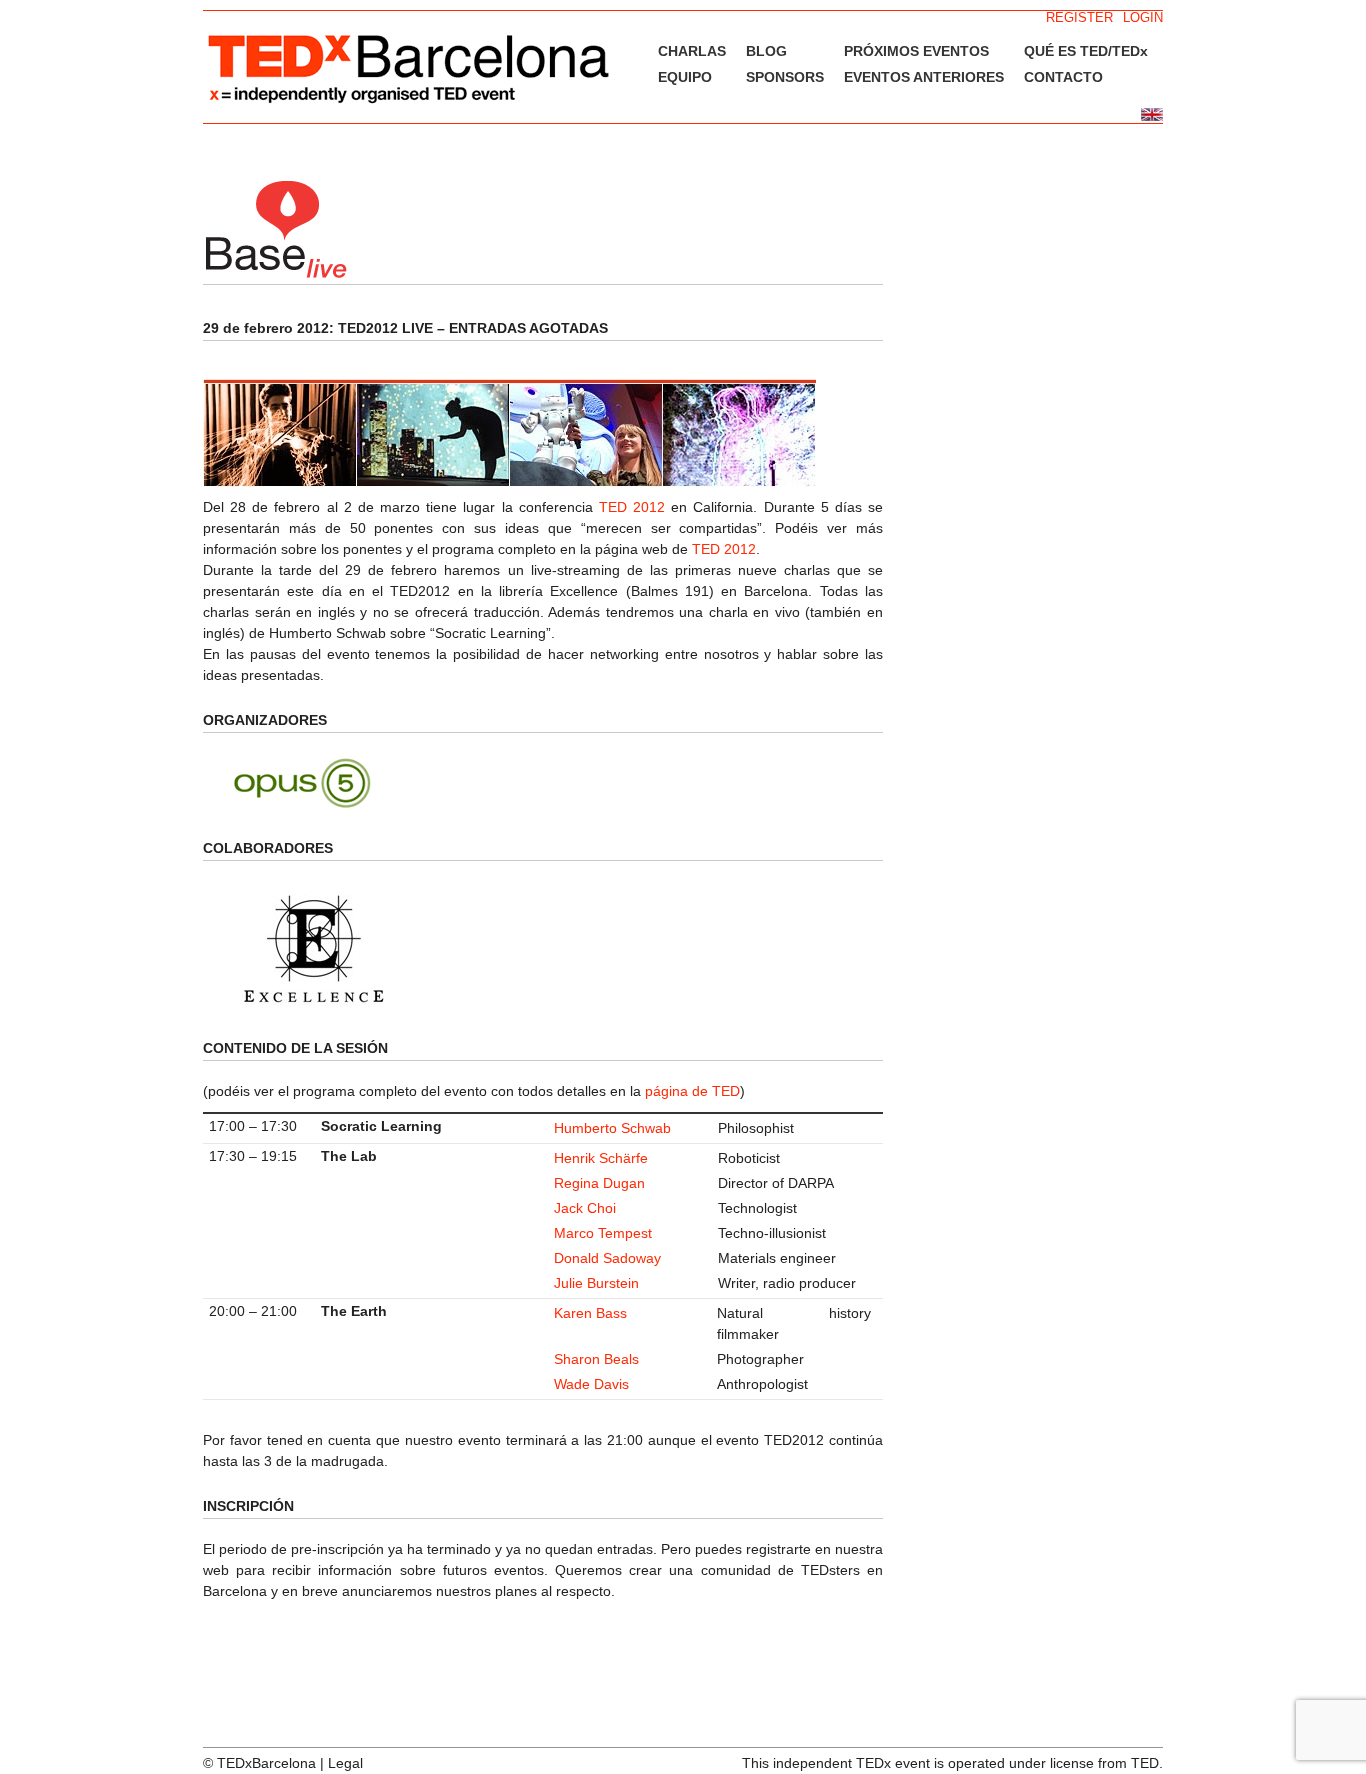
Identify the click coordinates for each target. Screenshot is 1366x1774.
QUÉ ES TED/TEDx (1086, 51)
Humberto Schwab (612, 1128)
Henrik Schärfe (601, 1158)
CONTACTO (1063, 77)
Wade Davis (591, 1384)
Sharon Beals (596, 1359)
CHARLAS (692, 51)
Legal (345, 1763)
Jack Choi (585, 1208)
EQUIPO (685, 77)
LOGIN (1143, 17)
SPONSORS (785, 77)
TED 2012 (632, 507)
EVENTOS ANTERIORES (924, 77)
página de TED (692, 1091)
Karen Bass (590, 1313)
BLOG (766, 51)
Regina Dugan (599, 1183)
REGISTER (1079, 17)
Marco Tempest (603, 1233)
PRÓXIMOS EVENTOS (916, 51)
